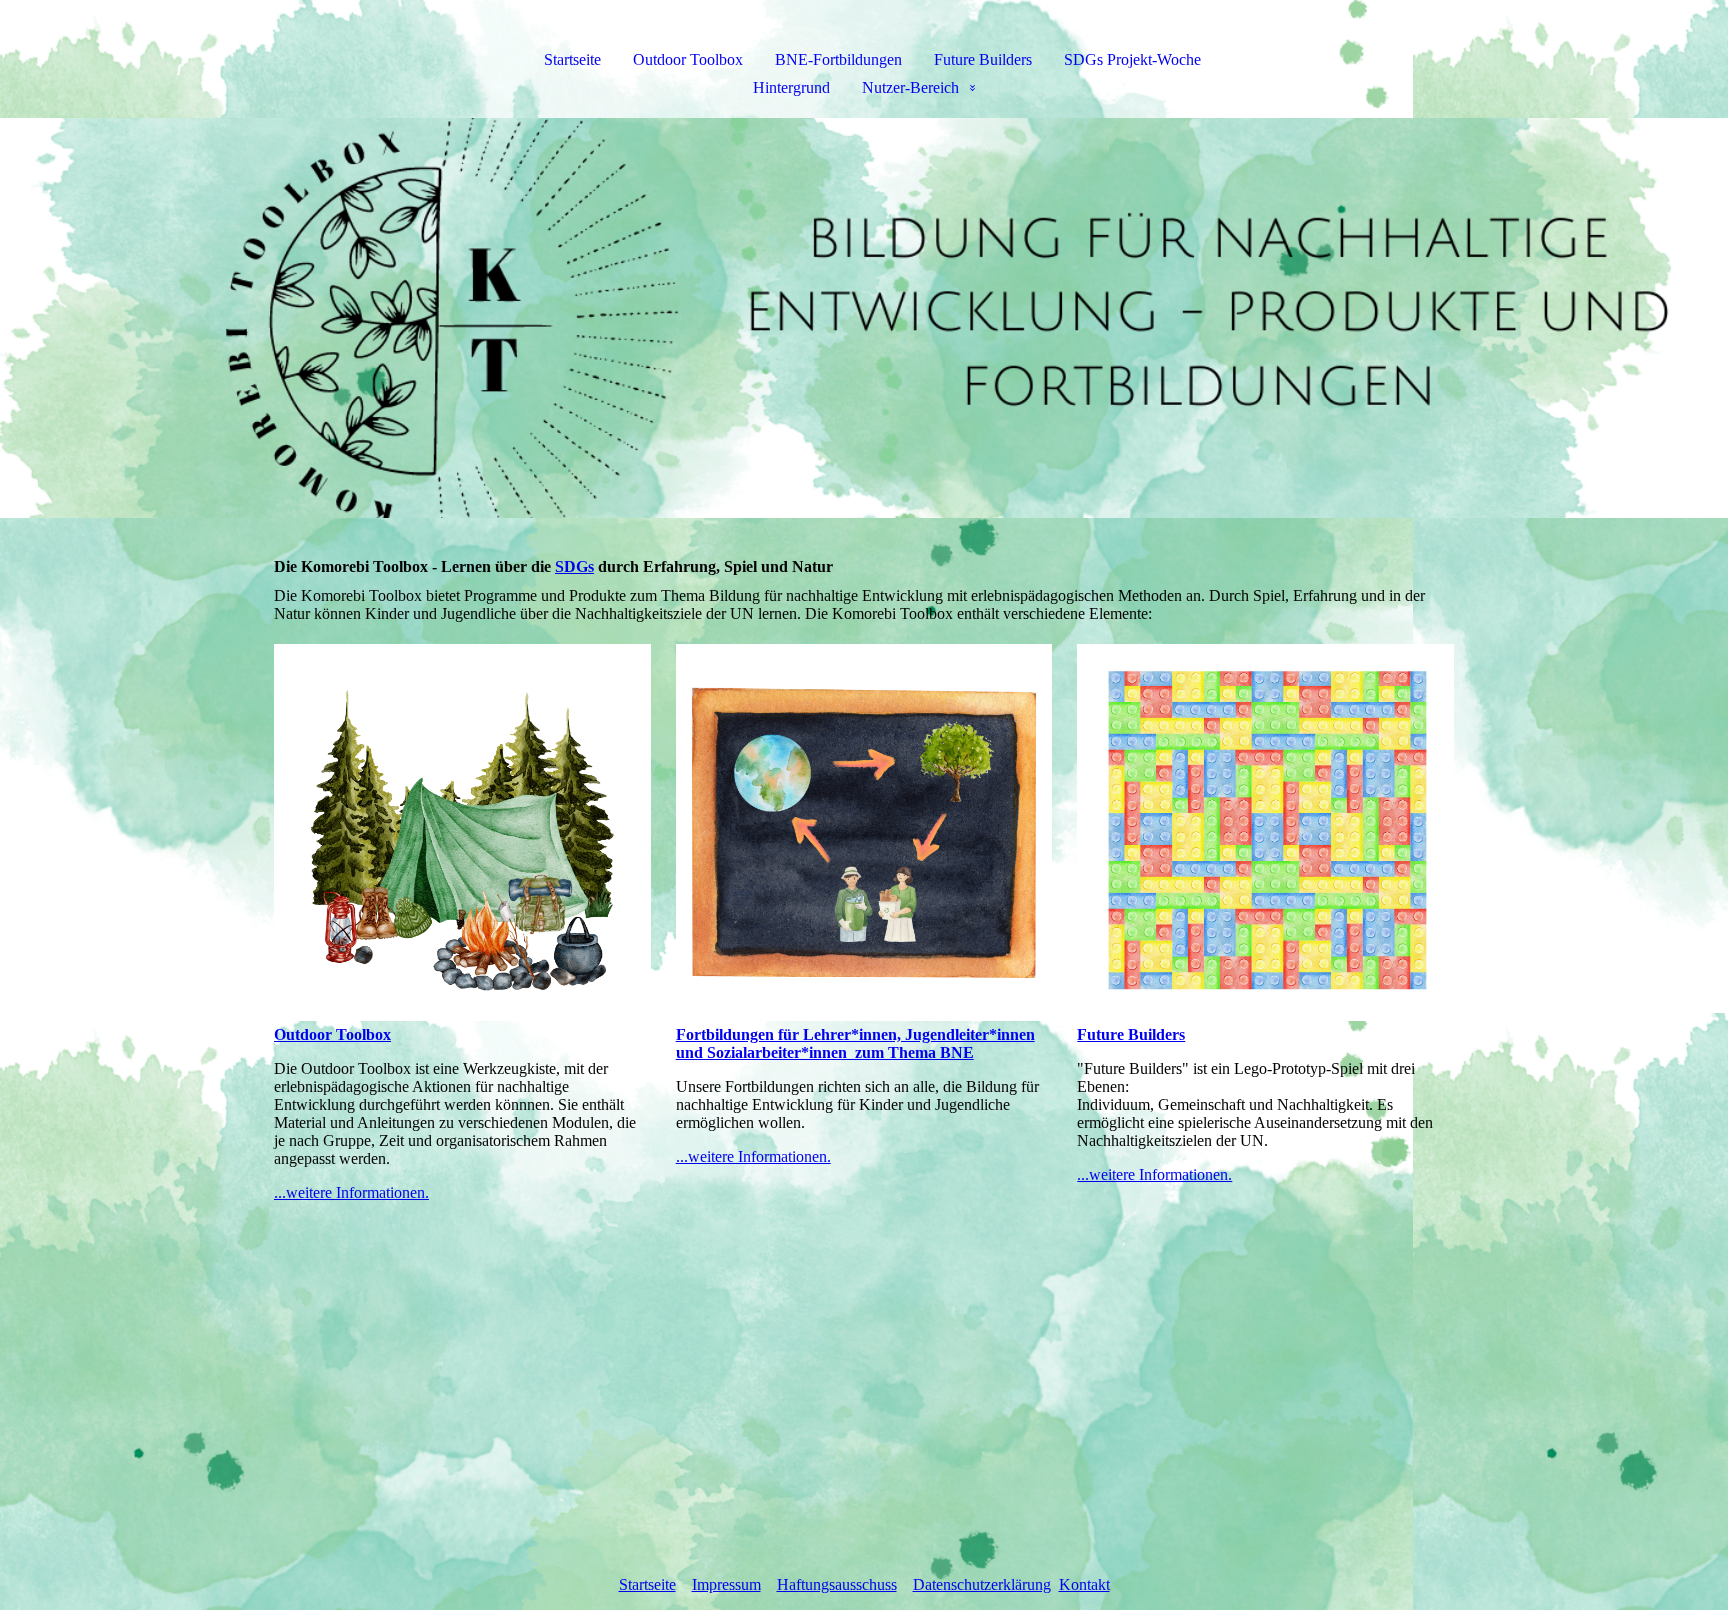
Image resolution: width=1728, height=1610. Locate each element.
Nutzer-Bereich (910, 87)
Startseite (572, 59)
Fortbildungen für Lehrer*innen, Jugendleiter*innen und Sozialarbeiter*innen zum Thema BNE (855, 1043)
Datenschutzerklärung (982, 1584)
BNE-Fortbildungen (838, 59)
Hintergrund (791, 87)
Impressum (726, 1584)
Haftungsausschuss (837, 1584)
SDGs (574, 566)
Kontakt (1084, 1584)
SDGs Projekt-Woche (1132, 59)
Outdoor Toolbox (688, 59)
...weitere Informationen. (351, 1192)
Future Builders (983, 59)
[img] (864, 318)
